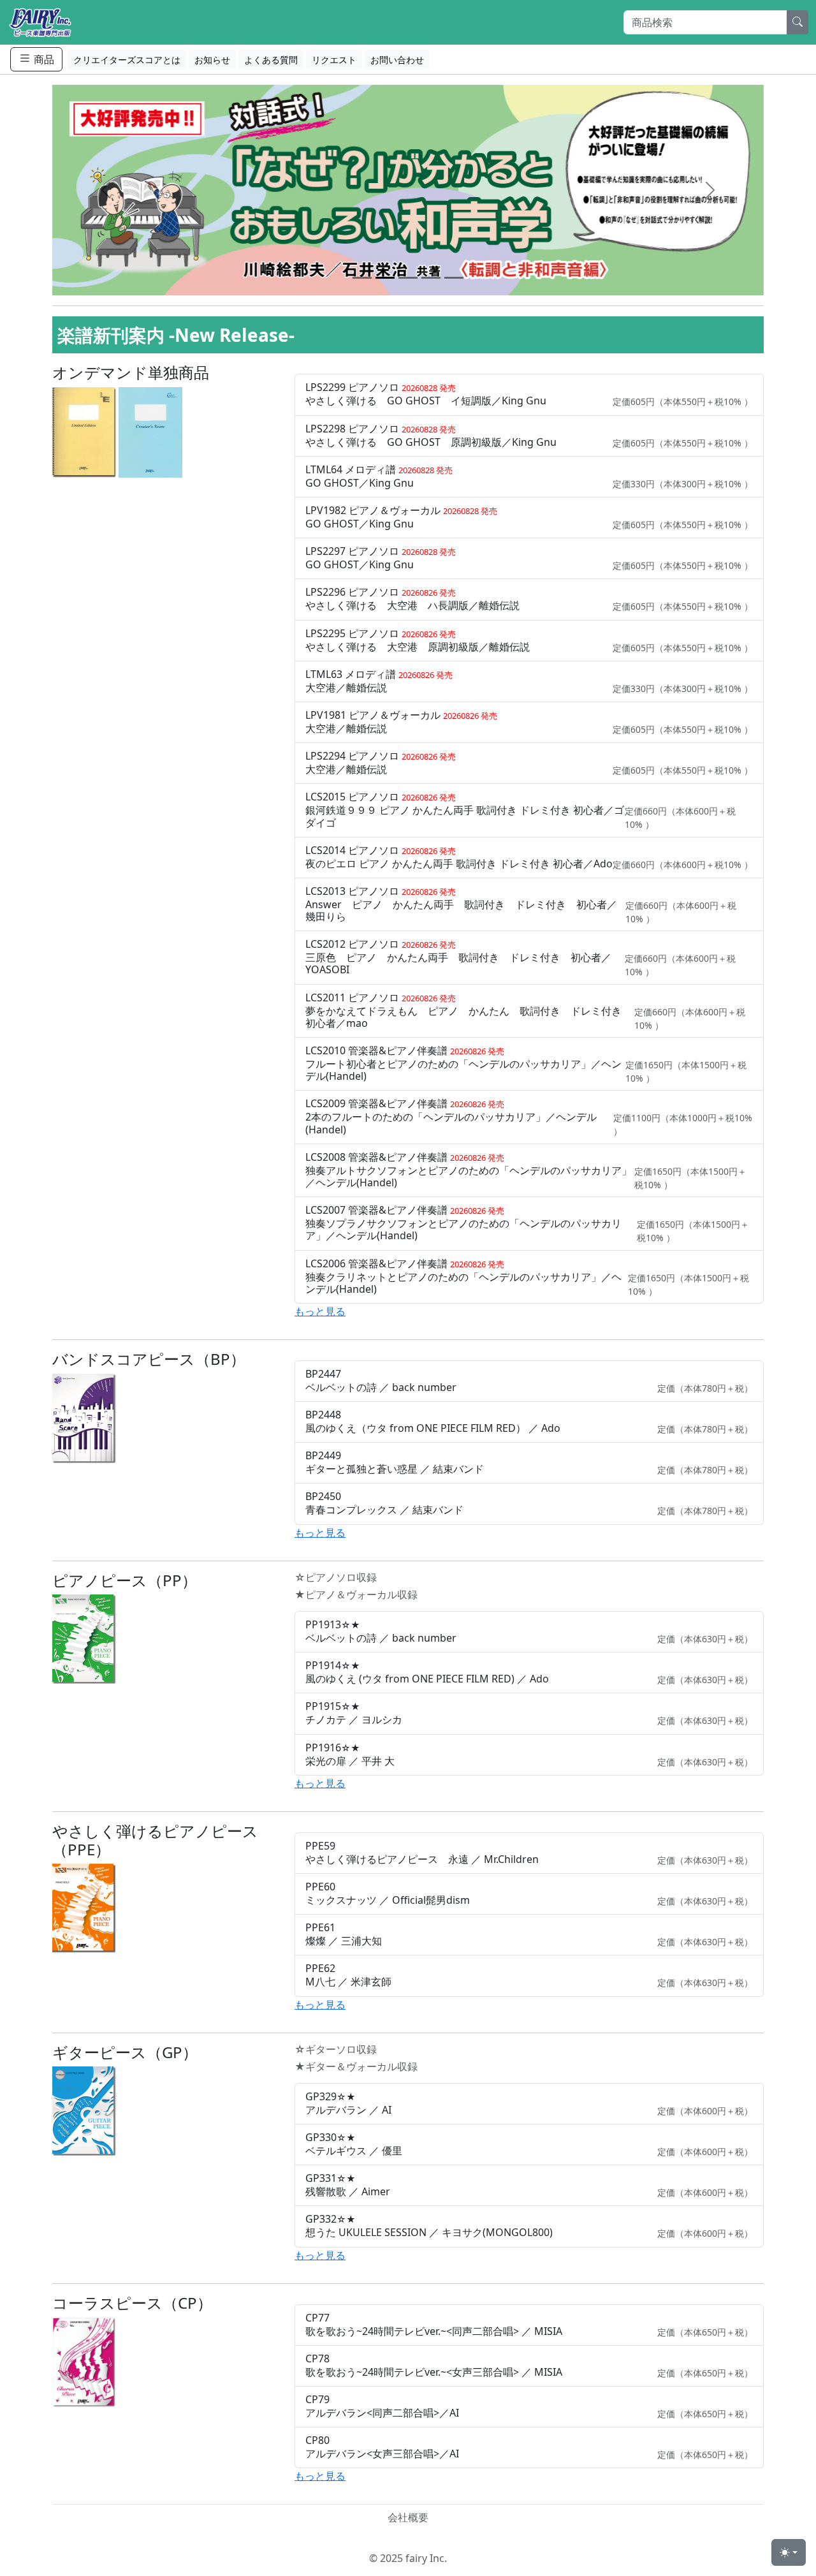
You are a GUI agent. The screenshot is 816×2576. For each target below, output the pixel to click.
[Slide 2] (385, 278)
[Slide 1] (362, 278)
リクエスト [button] (334, 60)
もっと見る (320, 1311)
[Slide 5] (454, 278)
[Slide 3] (408, 278)
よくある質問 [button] (271, 60)
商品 (43, 59)
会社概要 (408, 2517)
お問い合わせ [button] (397, 60)
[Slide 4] (431, 278)
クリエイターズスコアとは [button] (127, 60)
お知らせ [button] (212, 60)
